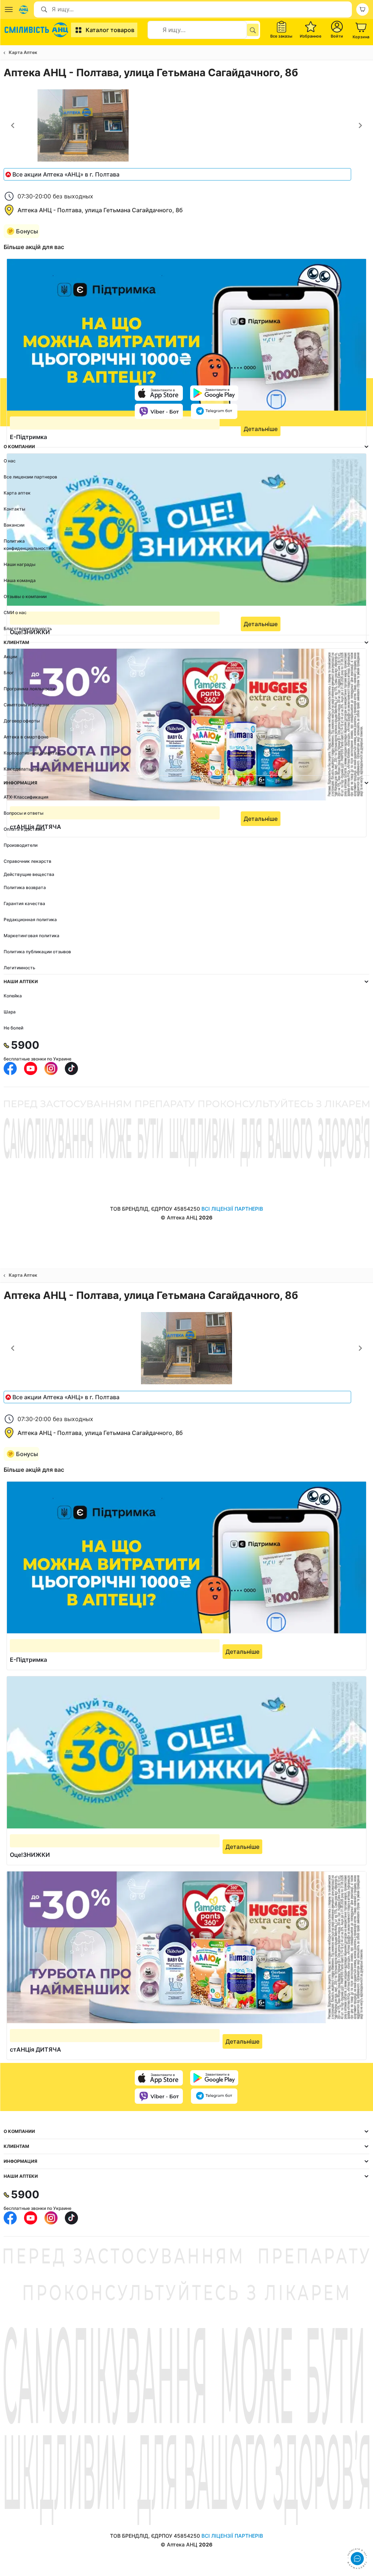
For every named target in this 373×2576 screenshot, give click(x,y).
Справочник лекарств (28, 861)
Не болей (13, 1028)
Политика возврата (25, 887)
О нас (10, 461)
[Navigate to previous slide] (13, 125)
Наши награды (19, 564)
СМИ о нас (15, 612)
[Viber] (159, 411)
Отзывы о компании (25, 596)
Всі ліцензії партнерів (232, 1209)
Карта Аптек (23, 52)
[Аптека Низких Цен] (37, 30)
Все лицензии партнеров (30, 477)
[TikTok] (71, 1068)
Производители (21, 845)
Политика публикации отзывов (37, 952)
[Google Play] (214, 393)
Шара (10, 1012)
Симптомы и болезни (26, 705)
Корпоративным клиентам (32, 753)
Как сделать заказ (24, 769)
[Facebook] (10, 1068)
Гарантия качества (24, 903)
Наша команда (20, 580)
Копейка (13, 996)
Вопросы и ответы (23, 813)
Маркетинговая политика (32, 936)
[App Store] (159, 393)
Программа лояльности (29, 689)
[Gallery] (186, 126)
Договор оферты (22, 721)
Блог (9, 673)
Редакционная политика (30, 920)
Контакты (14, 509)
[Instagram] (51, 1068)
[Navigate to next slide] (360, 125)
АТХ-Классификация (26, 797)
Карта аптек (17, 493)
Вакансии (14, 525)
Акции (10, 657)
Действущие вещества (29, 874)
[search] (253, 30)
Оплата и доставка (24, 829)
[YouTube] (31, 1068)
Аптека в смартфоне (26, 737)
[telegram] (214, 411)
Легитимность (19, 968)
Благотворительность (28, 629)
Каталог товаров (110, 30)
